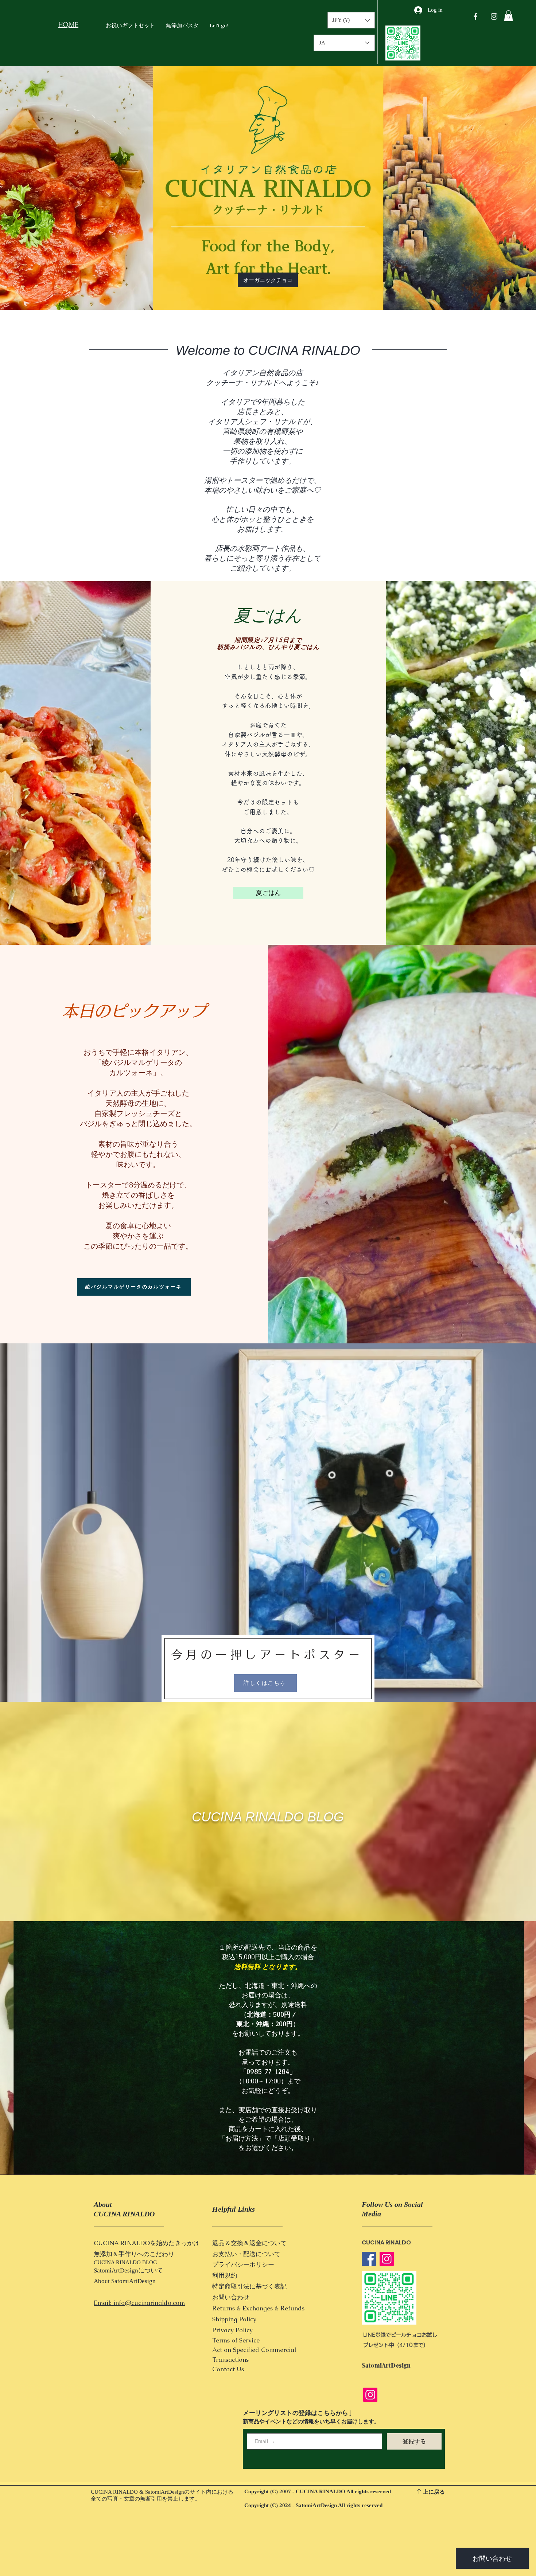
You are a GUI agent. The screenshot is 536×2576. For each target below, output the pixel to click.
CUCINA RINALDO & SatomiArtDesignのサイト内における (162, 2492)
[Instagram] (387, 2259)
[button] (508, 16)
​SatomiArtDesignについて (128, 2270)
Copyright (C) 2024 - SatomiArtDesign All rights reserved (313, 2505)
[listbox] (351, 20)
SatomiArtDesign (133, 2281)
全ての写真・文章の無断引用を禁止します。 (145, 2499)
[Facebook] (369, 2259)
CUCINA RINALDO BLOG (268, 1817)
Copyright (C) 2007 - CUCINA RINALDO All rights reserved (318, 2491)
